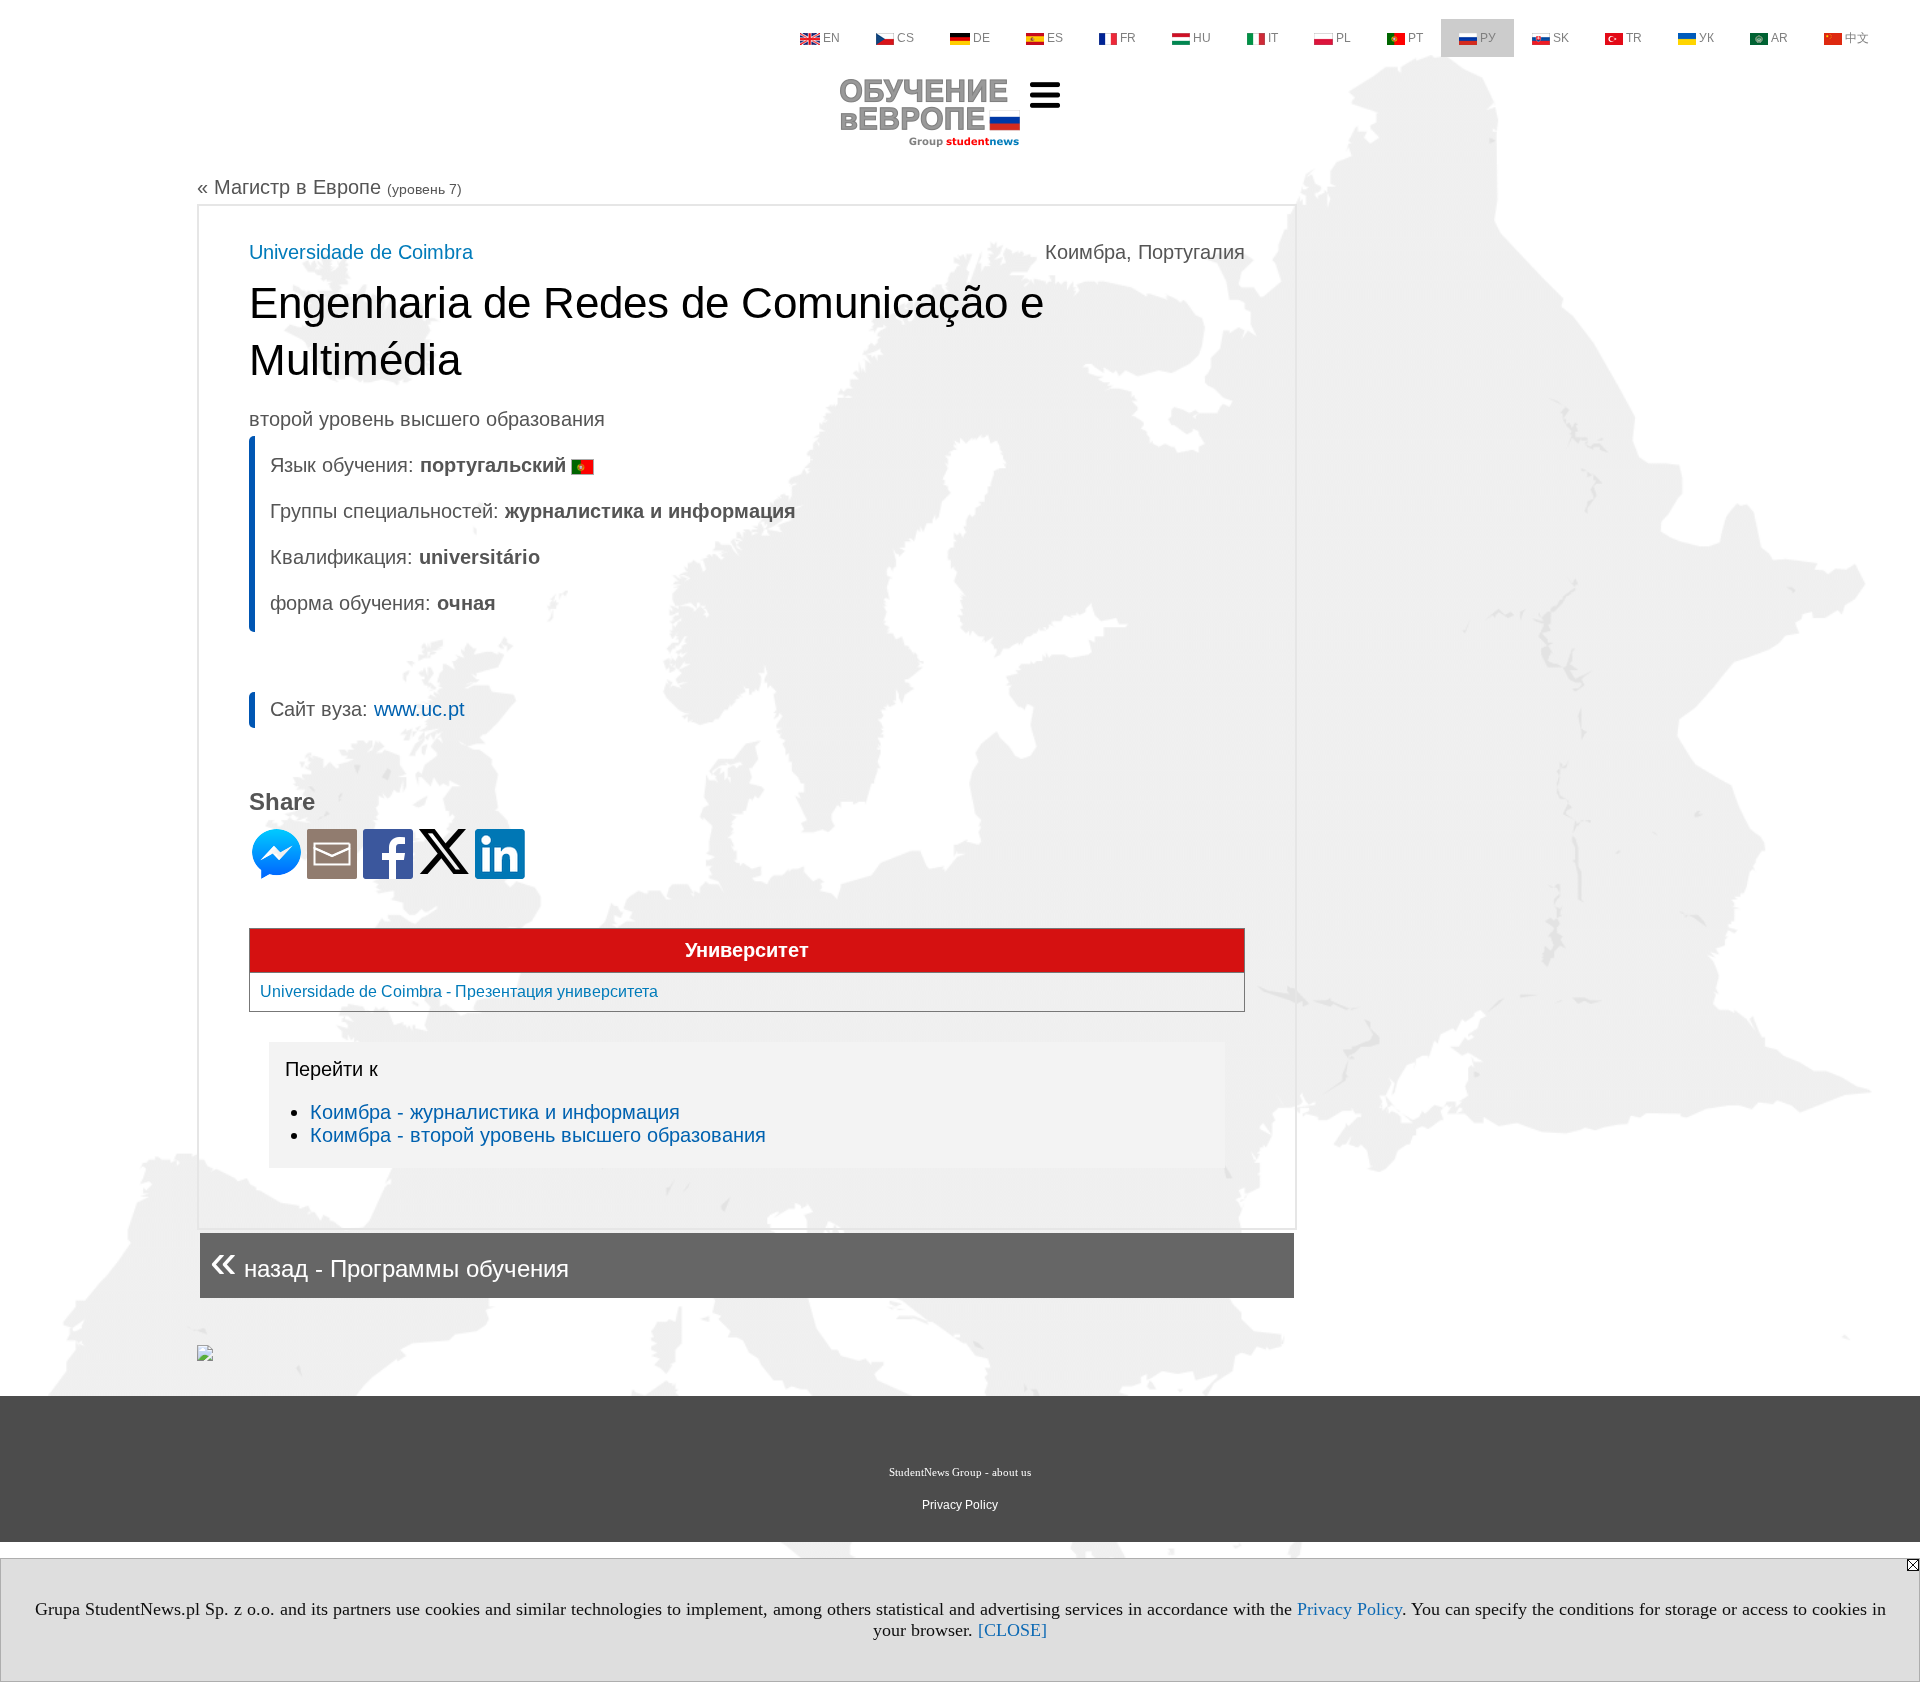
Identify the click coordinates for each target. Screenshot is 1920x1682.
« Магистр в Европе (329, 187)
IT (1273, 38)
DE (981, 38)
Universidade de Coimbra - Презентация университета (459, 991)
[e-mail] (332, 870)
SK (1561, 38)
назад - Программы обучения (389, 1260)
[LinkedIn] (500, 870)
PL (1343, 38)
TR (1634, 38)
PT (1415, 38)
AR (1779, 38)
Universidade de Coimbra (361, 252)
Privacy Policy (1349, 1609)
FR (1128, 38)
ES (1055, 38)
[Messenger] (276, 870)
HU (1202, 38)
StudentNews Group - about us (960, 1472)
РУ (1488, 38)
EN (831, 38)
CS (905, 38)
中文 (1857, 38)
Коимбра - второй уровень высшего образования (538, 1135)
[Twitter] (444, 865)
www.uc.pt (419, 709)
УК (1706, 38)
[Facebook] (388, 870)
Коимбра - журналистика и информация (495, 1112)
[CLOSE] (1012, 1630)
